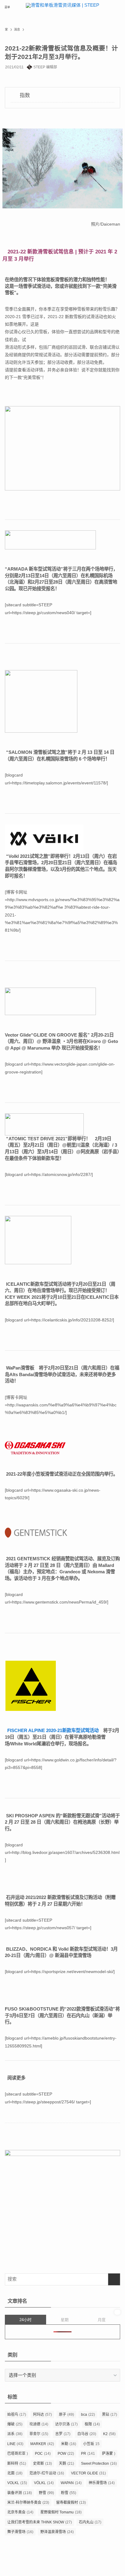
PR (88, 2454)
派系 (15, 2434)
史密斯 (42, 2464)
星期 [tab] (65, 2320)
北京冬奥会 (20, 2512)
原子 (66, 2415)
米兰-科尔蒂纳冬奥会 (28, 2503)
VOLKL (17, 2483)
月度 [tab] (102, 2320)
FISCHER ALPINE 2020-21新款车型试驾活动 (53, 1730)
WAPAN (71, 2483)
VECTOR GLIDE (88, 2473)
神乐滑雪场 (102, 2483)
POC (43, 2454)
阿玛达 (42, 2415)
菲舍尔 (39, 2434)
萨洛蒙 (109, 2454)
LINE (15, 2444)
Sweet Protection (99, 2464)
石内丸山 (90, 2522)
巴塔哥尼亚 (18, 2454)
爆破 (15, 2424)
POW (66, 2454)
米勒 (69, 2444)
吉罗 (63, 2434)
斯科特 (17, 2464)
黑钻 (110, 2415)
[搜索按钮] (118, 7)
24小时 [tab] (25, 2320)
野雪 (46, 2493)
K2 (109, 2434)
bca (88, 2415)
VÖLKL (44, 2483)
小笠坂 (91, 2444)
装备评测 (20, 2493)
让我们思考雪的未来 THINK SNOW (40, 2522)
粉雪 (69, 2493)
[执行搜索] (114, 2279)
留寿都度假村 (71, 2503)
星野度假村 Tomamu (61, 2512)
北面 (15, 2473)
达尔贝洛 (66, 2424)
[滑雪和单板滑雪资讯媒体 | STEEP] (62, 7)
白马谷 (87, 2434)
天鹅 (66, 2464)
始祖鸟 (17, 2415)
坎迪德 (39, 2424)
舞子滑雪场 (20, 2532)
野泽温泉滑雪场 (57, 2532)
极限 (92, 2424)
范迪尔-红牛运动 (47, 2473)
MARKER (42, 2444)
